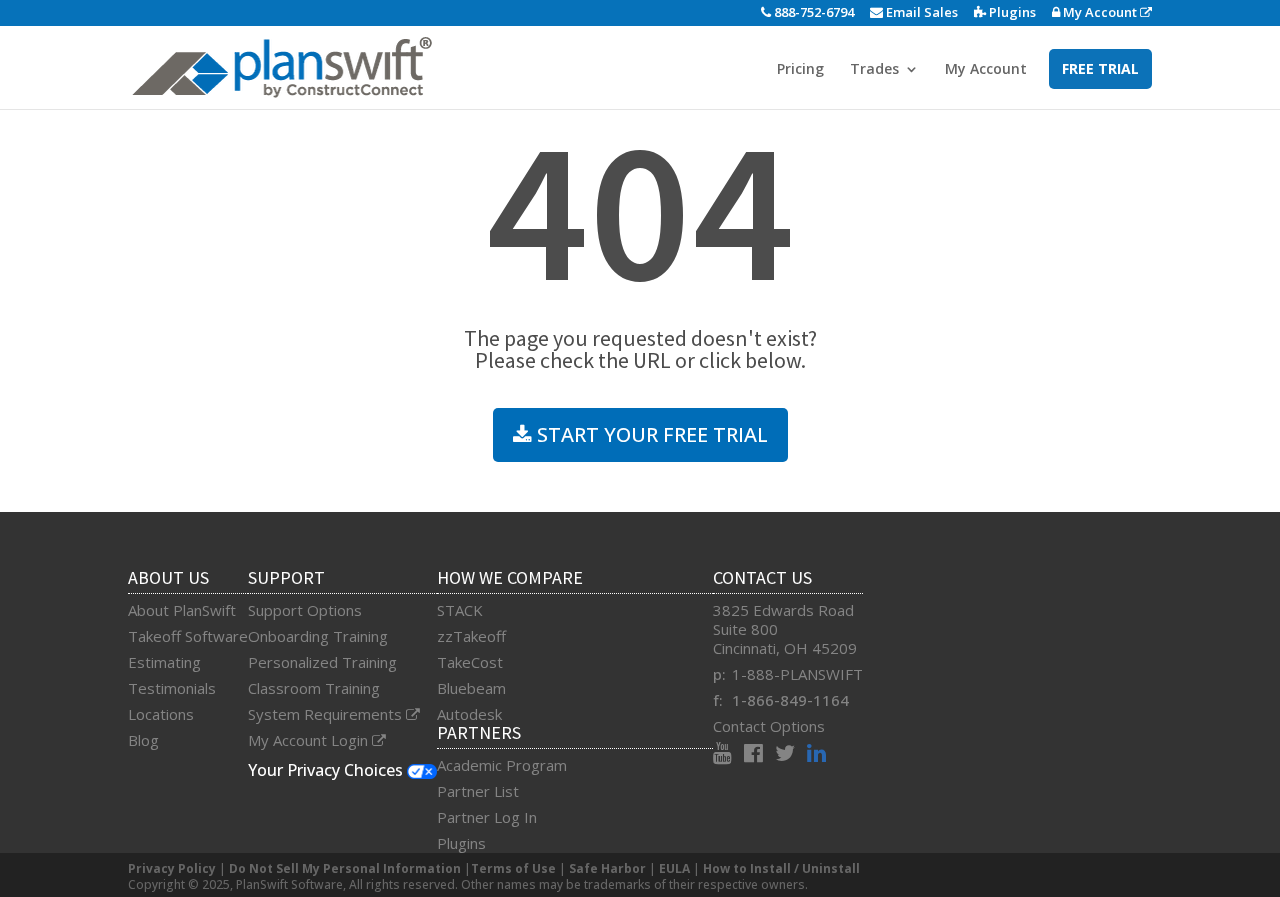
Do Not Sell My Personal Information (345, 868)
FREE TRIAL (1100, 68)
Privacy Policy (172, 868)
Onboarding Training (318, 636)
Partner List (478, 791)
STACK (460, 610)
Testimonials (172, 688)
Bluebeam (471, 688)
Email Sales (920, 12)
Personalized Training (322, 662)
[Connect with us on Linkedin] (816, 755)
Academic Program (502, 765)
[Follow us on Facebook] (759, 755)
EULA (674, 868)
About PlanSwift (182, 610)
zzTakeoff (471, 636)
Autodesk (469, 714)
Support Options (305, 610)
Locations (161, 714)
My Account (1100, 12)
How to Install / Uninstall (781, 868)
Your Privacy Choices (327, 770)
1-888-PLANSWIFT (797, 674)
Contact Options (769, 726)
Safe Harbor (607, 868)
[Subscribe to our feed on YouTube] (728, 755)
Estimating (164, 662)
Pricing (800, 70)
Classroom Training (314, 688)
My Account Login (310, 740)
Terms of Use (513, 868)
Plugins (1011, 12)
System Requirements (327, 714)
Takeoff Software (188, 636)
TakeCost (470, 662)
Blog (143, 740)
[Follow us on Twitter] (791, 755)
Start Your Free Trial (650, 434)
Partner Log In (487, 817)
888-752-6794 (812, 12)
